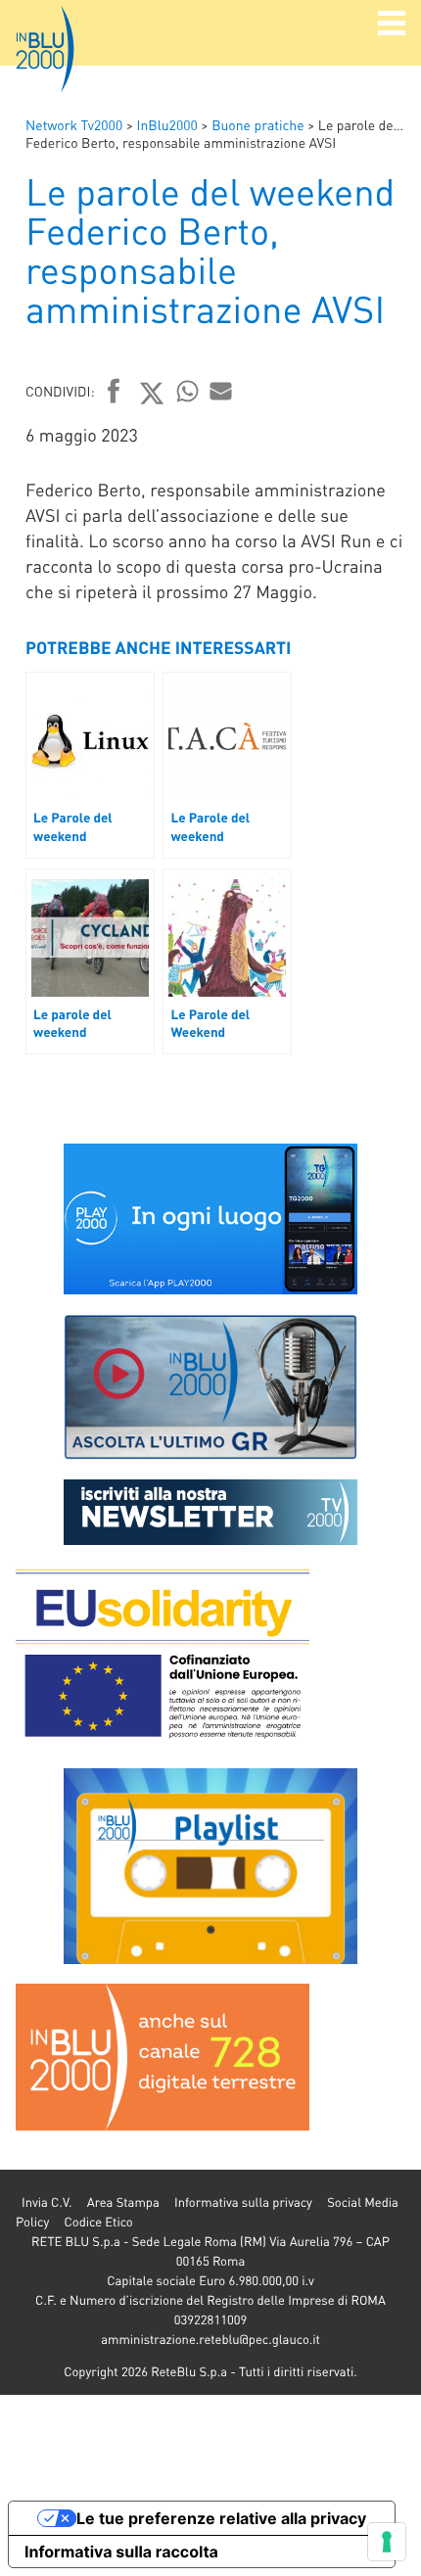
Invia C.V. (47, 2202)
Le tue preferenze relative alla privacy (221, 2518)
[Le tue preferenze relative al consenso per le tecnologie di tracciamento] (387, 2542)
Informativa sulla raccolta (121, 2552)
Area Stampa (123, 2202)
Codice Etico (98, 2222)
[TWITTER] (152, 393)
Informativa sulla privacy (243, 2202)
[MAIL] (221, 391)
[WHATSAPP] (188, 391)
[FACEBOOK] (114, 393)
